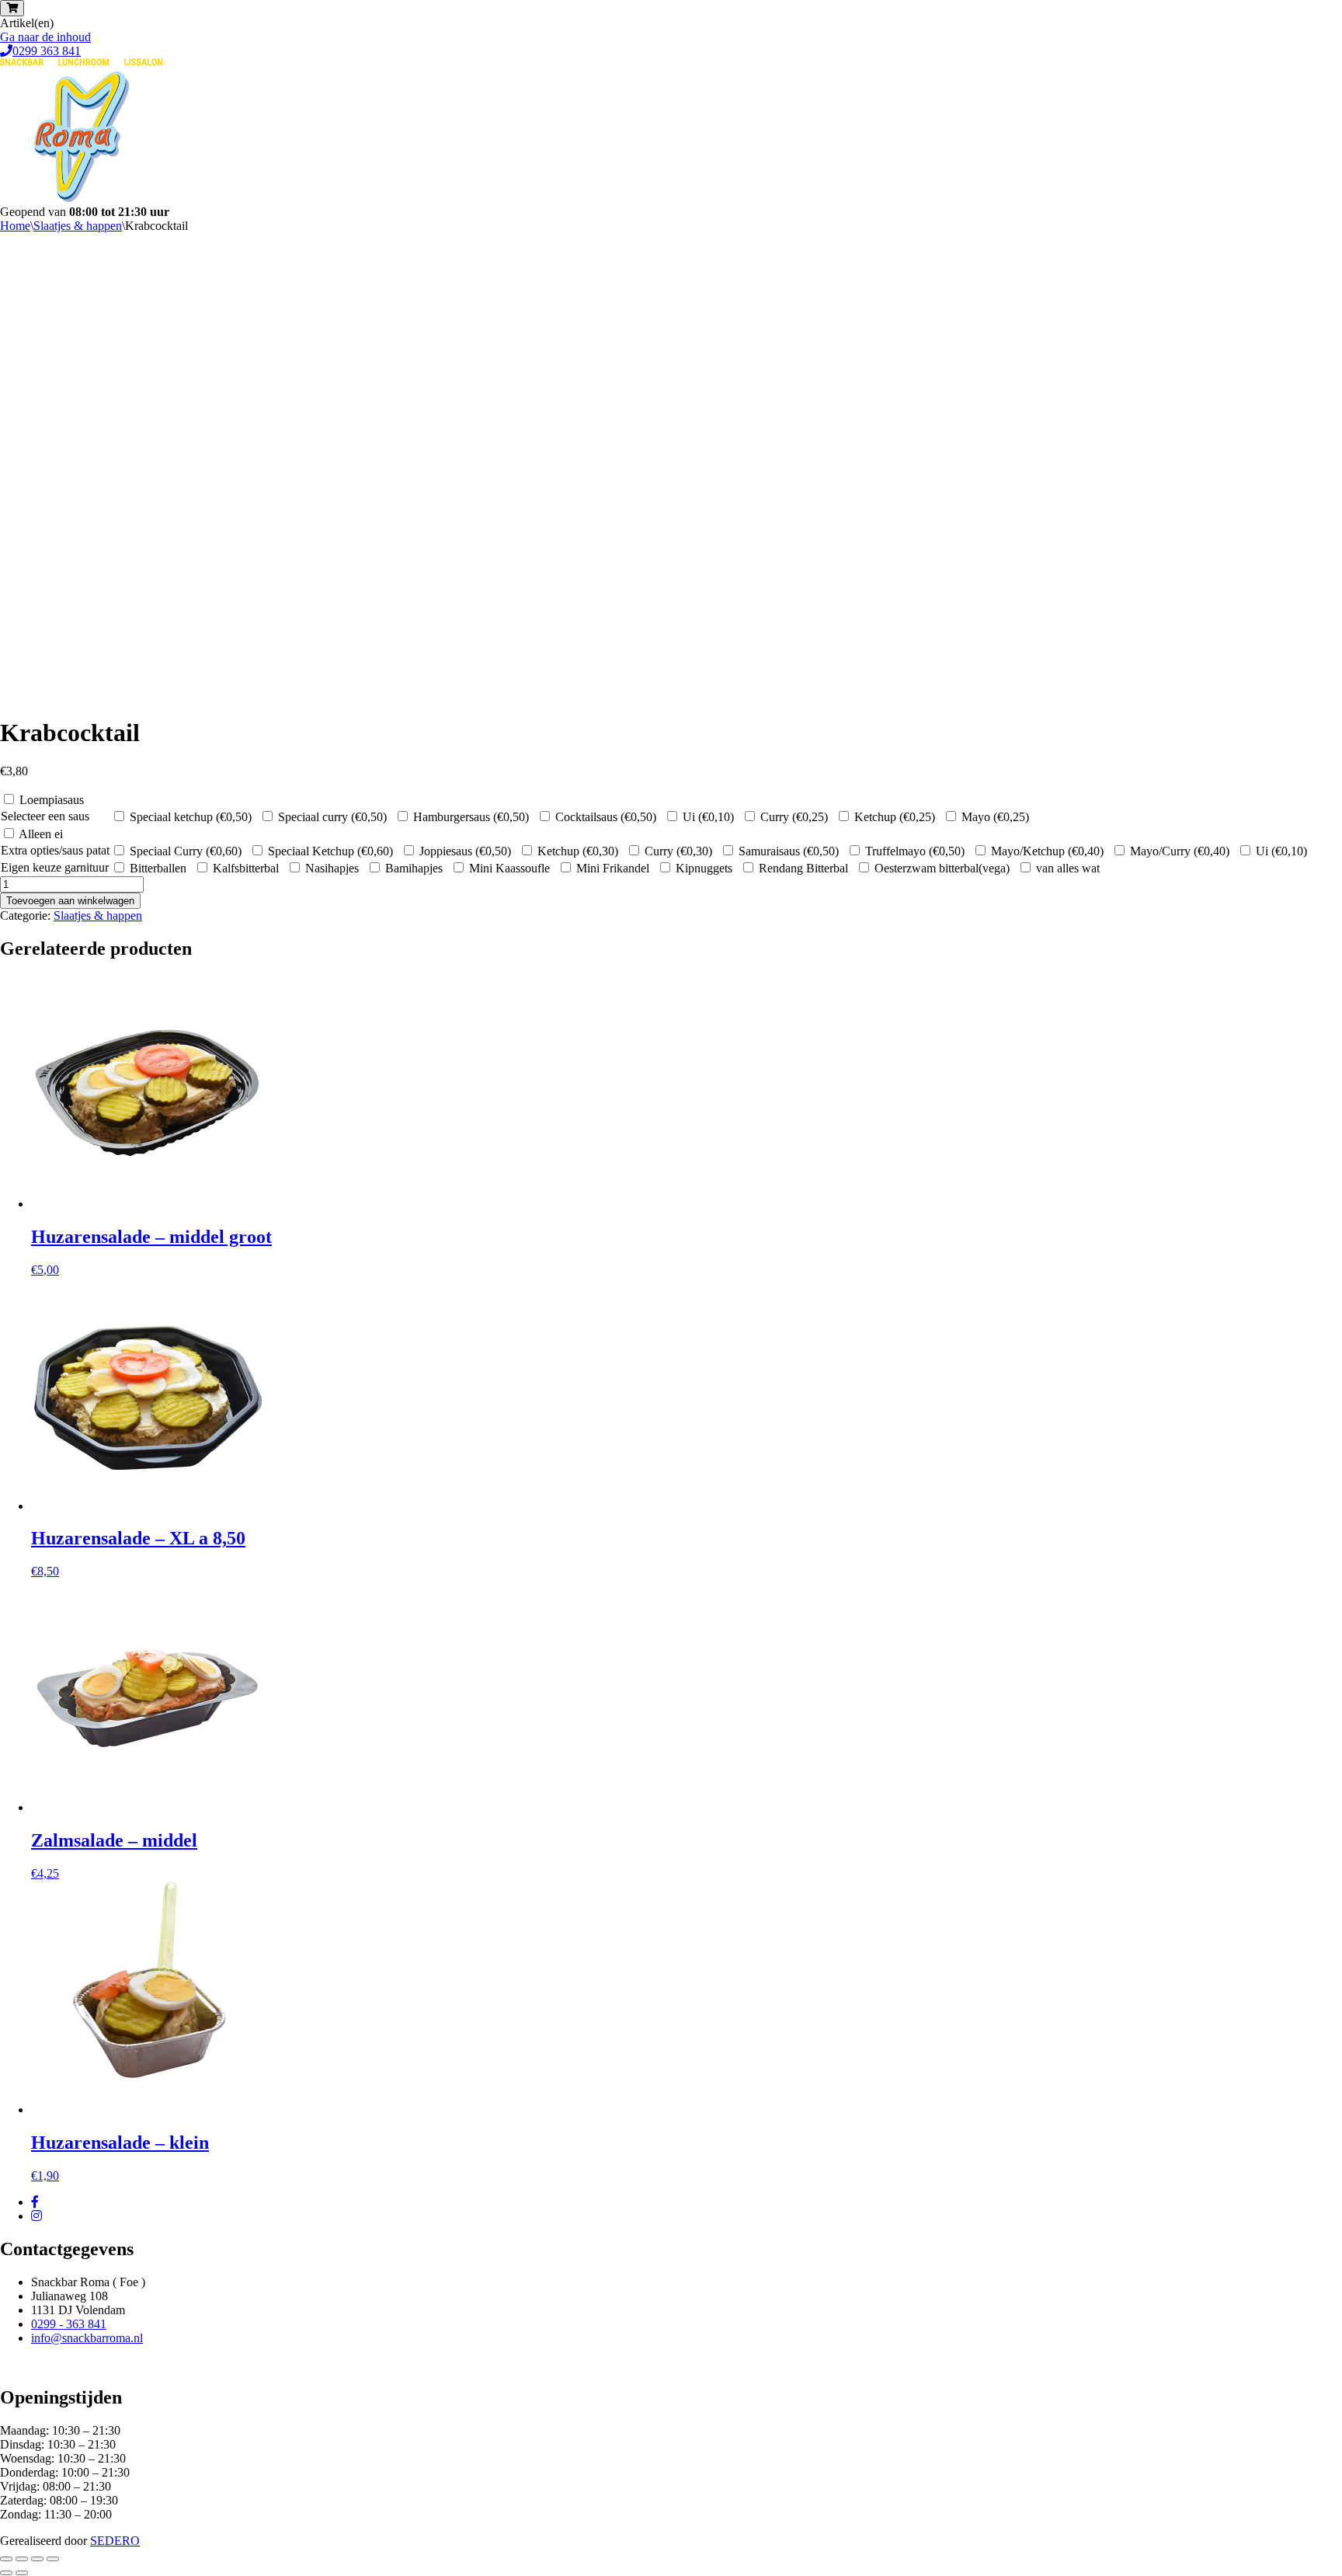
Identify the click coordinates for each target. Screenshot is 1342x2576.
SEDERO (115, 2541)
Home (15, 226)
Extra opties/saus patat (55, 850)
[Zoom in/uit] (6, 2559)
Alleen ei (41, 834)
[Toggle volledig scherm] (22, 2559)
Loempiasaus (52, 800)
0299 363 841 (47, 51)
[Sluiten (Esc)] (53, 2559)
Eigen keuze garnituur (55, 867)
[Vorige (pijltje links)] (6, 2573)
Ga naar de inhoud (45, 37)
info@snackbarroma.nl (87, 2338)
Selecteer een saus (45, 816)
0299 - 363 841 (69, 2324)
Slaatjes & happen (78, 226)
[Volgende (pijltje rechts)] (22, 2573)
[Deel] (37, 2559)
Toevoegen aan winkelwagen (70, 901)
